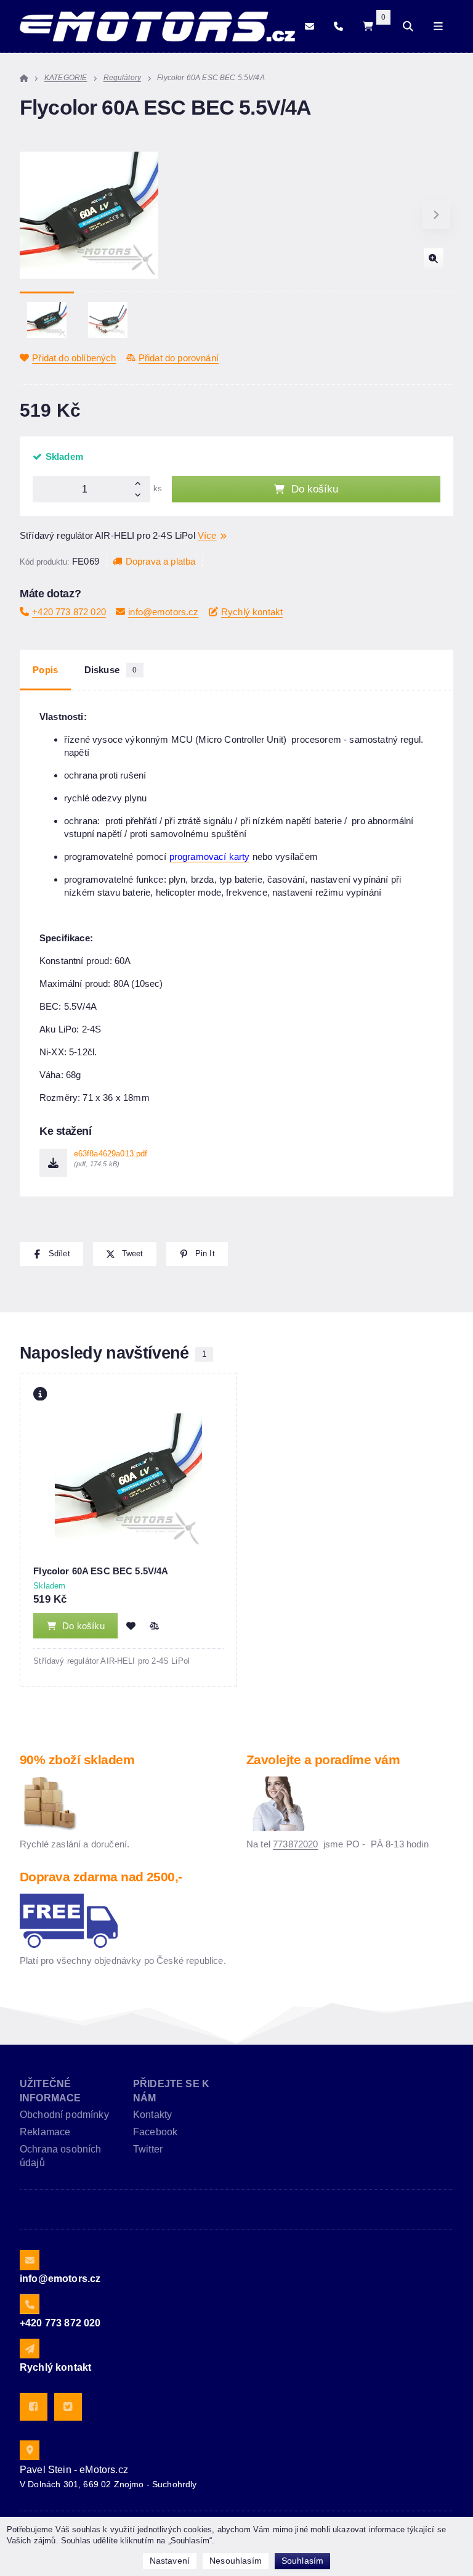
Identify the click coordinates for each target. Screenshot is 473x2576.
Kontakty (152, 2115)
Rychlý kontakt (252, 612)
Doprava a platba (160, 561)
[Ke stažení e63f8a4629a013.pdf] (53, 1163)
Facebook (155, 2132)
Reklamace (45, 2132)
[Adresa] (30, 2450)
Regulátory (123, 78)
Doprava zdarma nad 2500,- (101, 1877)
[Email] (309, 27)
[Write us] (30, 2349)
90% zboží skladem (77, 1760)
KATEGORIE (66, 78)
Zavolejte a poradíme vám (323, 1760)
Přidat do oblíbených (74, 358)
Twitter (148, 2149)
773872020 (295, 1844)
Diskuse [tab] (111, 670)
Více (207, 535)
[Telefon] (338, 27)
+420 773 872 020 (69, 612)
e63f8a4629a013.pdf (111, 1159)
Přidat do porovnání (179, 358)
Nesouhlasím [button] (236, 2561)
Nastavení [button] (170, 2561)
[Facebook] (34, 2407)
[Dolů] (141, 496)
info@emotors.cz (163, 612)
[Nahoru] (141, 482)
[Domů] (157, 27)
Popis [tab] (45, 670)
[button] (436, 215)
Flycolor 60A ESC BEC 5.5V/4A (101, 1571)
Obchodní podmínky (64, 2115)
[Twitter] (68, 2407)
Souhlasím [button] (302, 2561)
